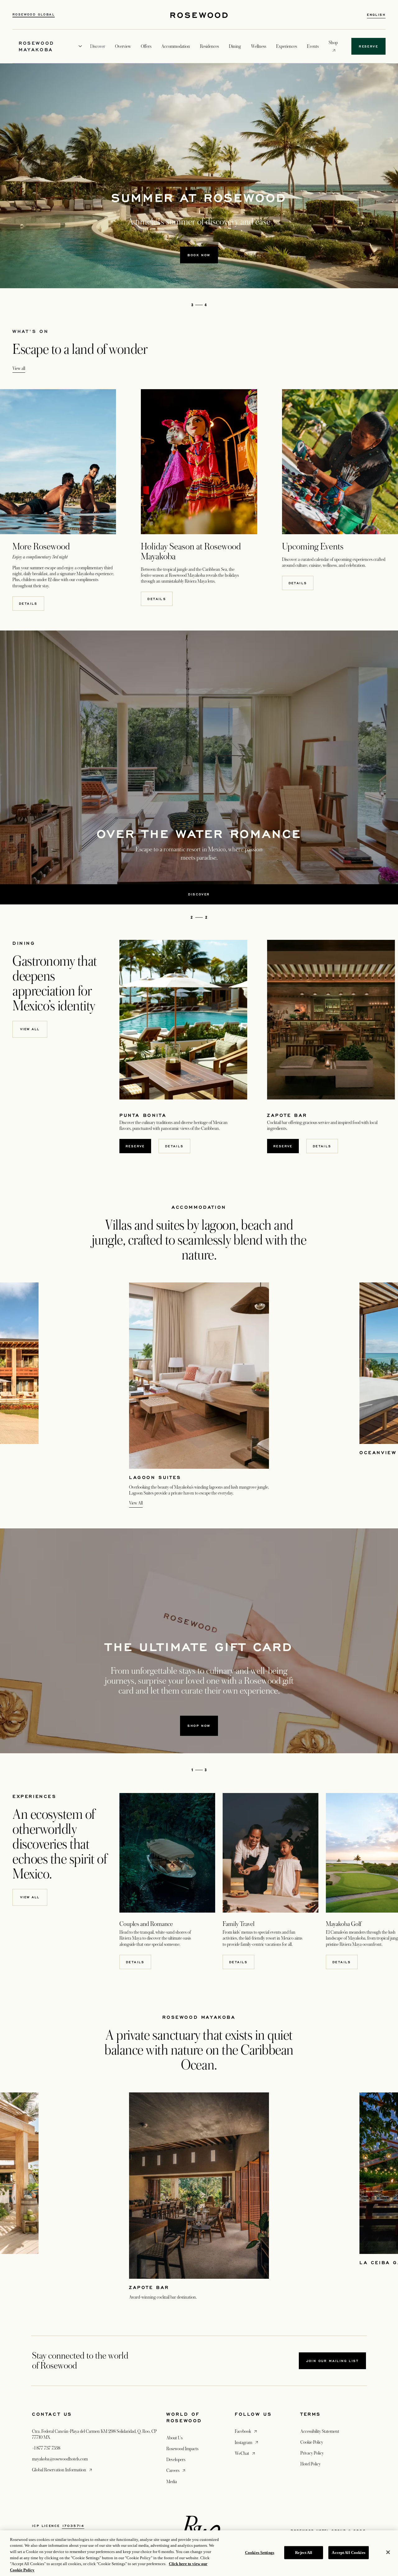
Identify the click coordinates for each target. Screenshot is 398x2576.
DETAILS (135, 1962)
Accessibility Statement (320, 2431)
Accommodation (176, 46)
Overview (123, 46)
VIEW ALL (30, 1897)
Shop (333, 42)
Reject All (304, 2553)
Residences (209, 46)
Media (172, 2482)
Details (28, 603)
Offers (146, 46)
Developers (176, 2460)
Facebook (246, 2431)
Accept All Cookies (348, 2553)
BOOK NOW (199, 255)
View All (136, 1503)
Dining (235, 46)
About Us (174, 2438)
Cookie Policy (312, 2442)
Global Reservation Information (63, 2470)
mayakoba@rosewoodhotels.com (60, 2459)
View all (19, 368)
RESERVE (135, 1146)
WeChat (245, 2453)
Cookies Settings (260, 2553)
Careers (176, 2470)
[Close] (388, 2552)
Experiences (287, 46)
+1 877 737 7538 (46, 2448)
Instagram (247, 2442)
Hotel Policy (310, 2464)
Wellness (259, 46)
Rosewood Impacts (182, 2449)
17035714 (73, 2526)
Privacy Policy (312, 2453)
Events (313, 46)
